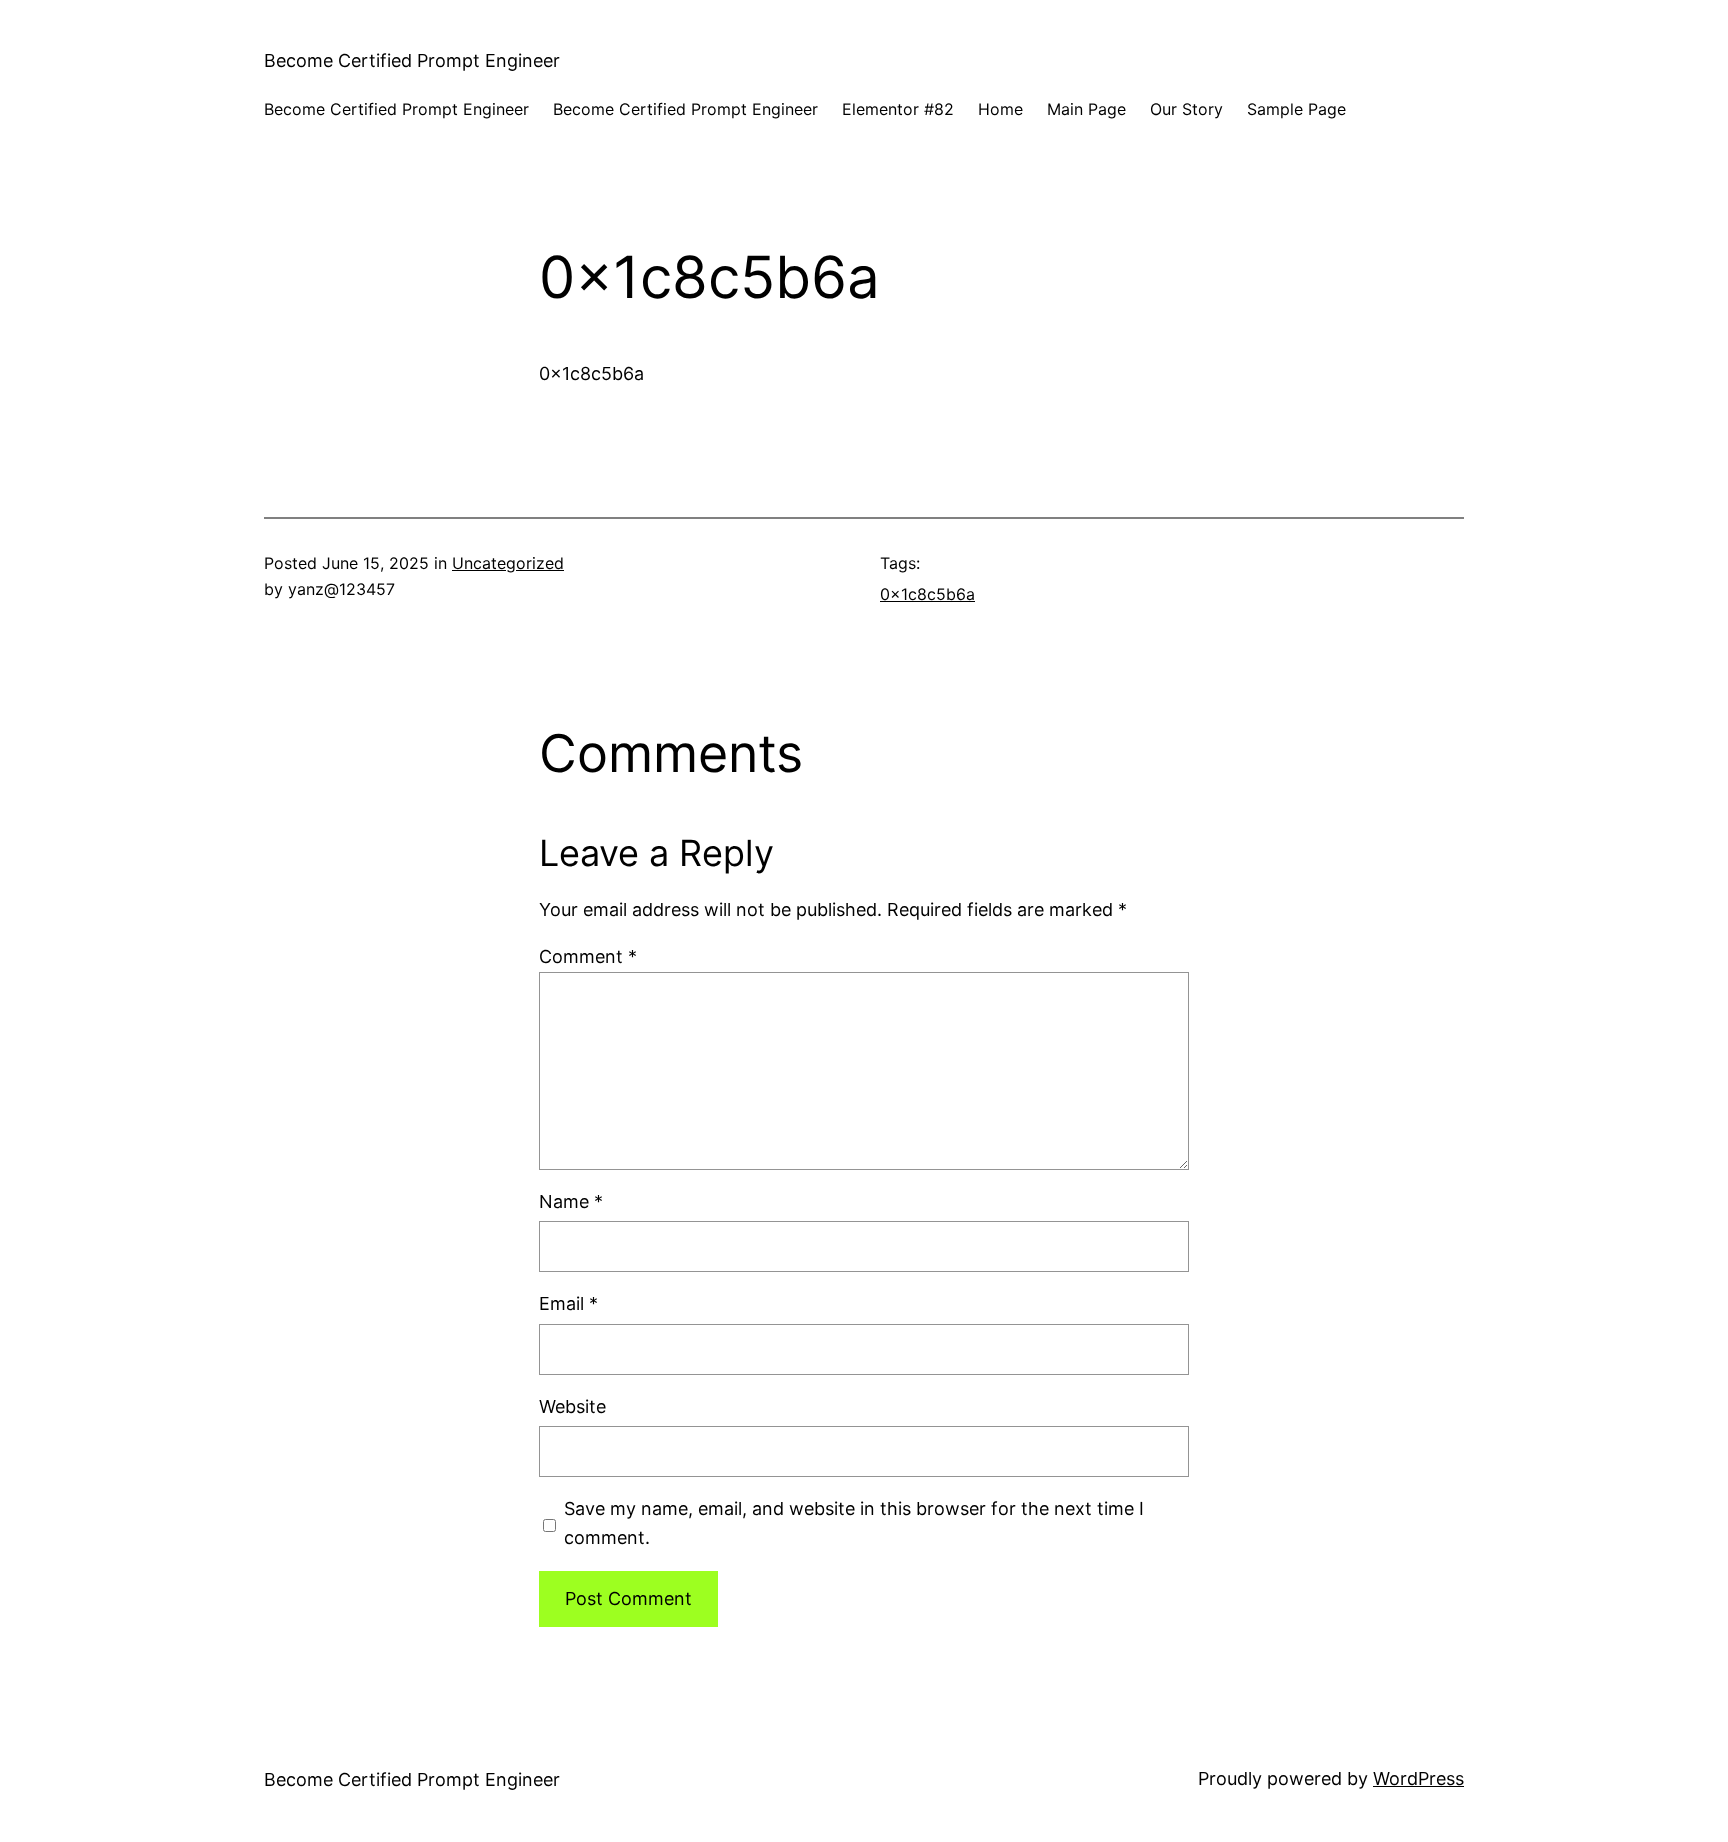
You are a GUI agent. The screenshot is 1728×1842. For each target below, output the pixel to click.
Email (568, 1303)
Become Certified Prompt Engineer (412, 60)
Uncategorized (508, 563)
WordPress (1418, 1778)
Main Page (1086, 109)
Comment (588, 956)
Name (571, 1201)
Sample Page (1296, 109)
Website (572, 1406)
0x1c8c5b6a (927, 594)
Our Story (1186, 109)
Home (1000, 109)
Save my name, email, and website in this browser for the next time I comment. (854, 1523)
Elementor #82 (898, 109)
